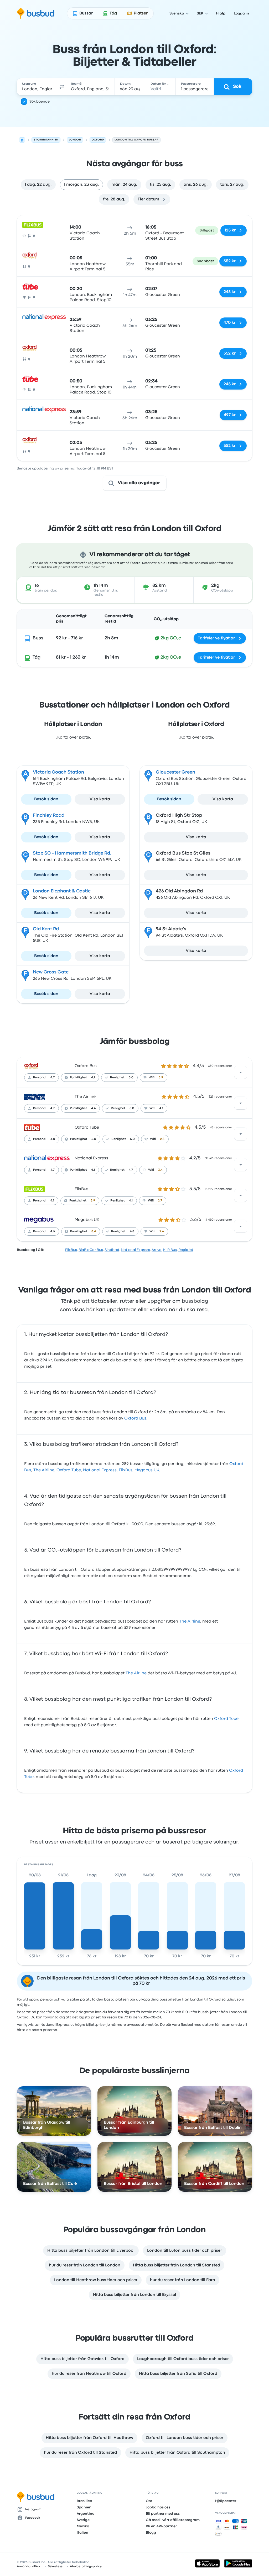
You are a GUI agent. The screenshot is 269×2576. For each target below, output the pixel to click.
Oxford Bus (86, 1066)
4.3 (53, 1231)
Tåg (37, 657)
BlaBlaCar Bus (91, 1250)
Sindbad (112, 1250)
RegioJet (186, 1250)
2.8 (162, 1139)
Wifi (152, 1078)
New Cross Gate (51, 972)
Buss (38, 638)
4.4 (93, 1108)
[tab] (38, 185)
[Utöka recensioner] (241, 1072)
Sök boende (40, 102)
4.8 (53, 1139)
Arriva (157, 1250)
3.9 (161, 1078)
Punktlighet (78, 1078)
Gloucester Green (175, 772)
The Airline (85, 1097)
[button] (62, 87)
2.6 (162, 1231)
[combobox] (37, 87)
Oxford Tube (87, 1128)
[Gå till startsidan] (36, 13)
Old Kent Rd (46, 929)
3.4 (160, 1170)
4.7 (53, 1078)
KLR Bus (170, 1250)
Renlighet (117, 1078)
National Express (91, 1158)
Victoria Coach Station (58, 772)
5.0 (131, 1078)
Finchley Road (49, 815)
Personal (40, 1078)
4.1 (93, 1078)
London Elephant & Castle (62, 891)
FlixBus (81, 1189)
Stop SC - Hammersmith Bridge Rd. (72, 853)
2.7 (160, 1201)
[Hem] (22, 140)
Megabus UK (87, 1220)
